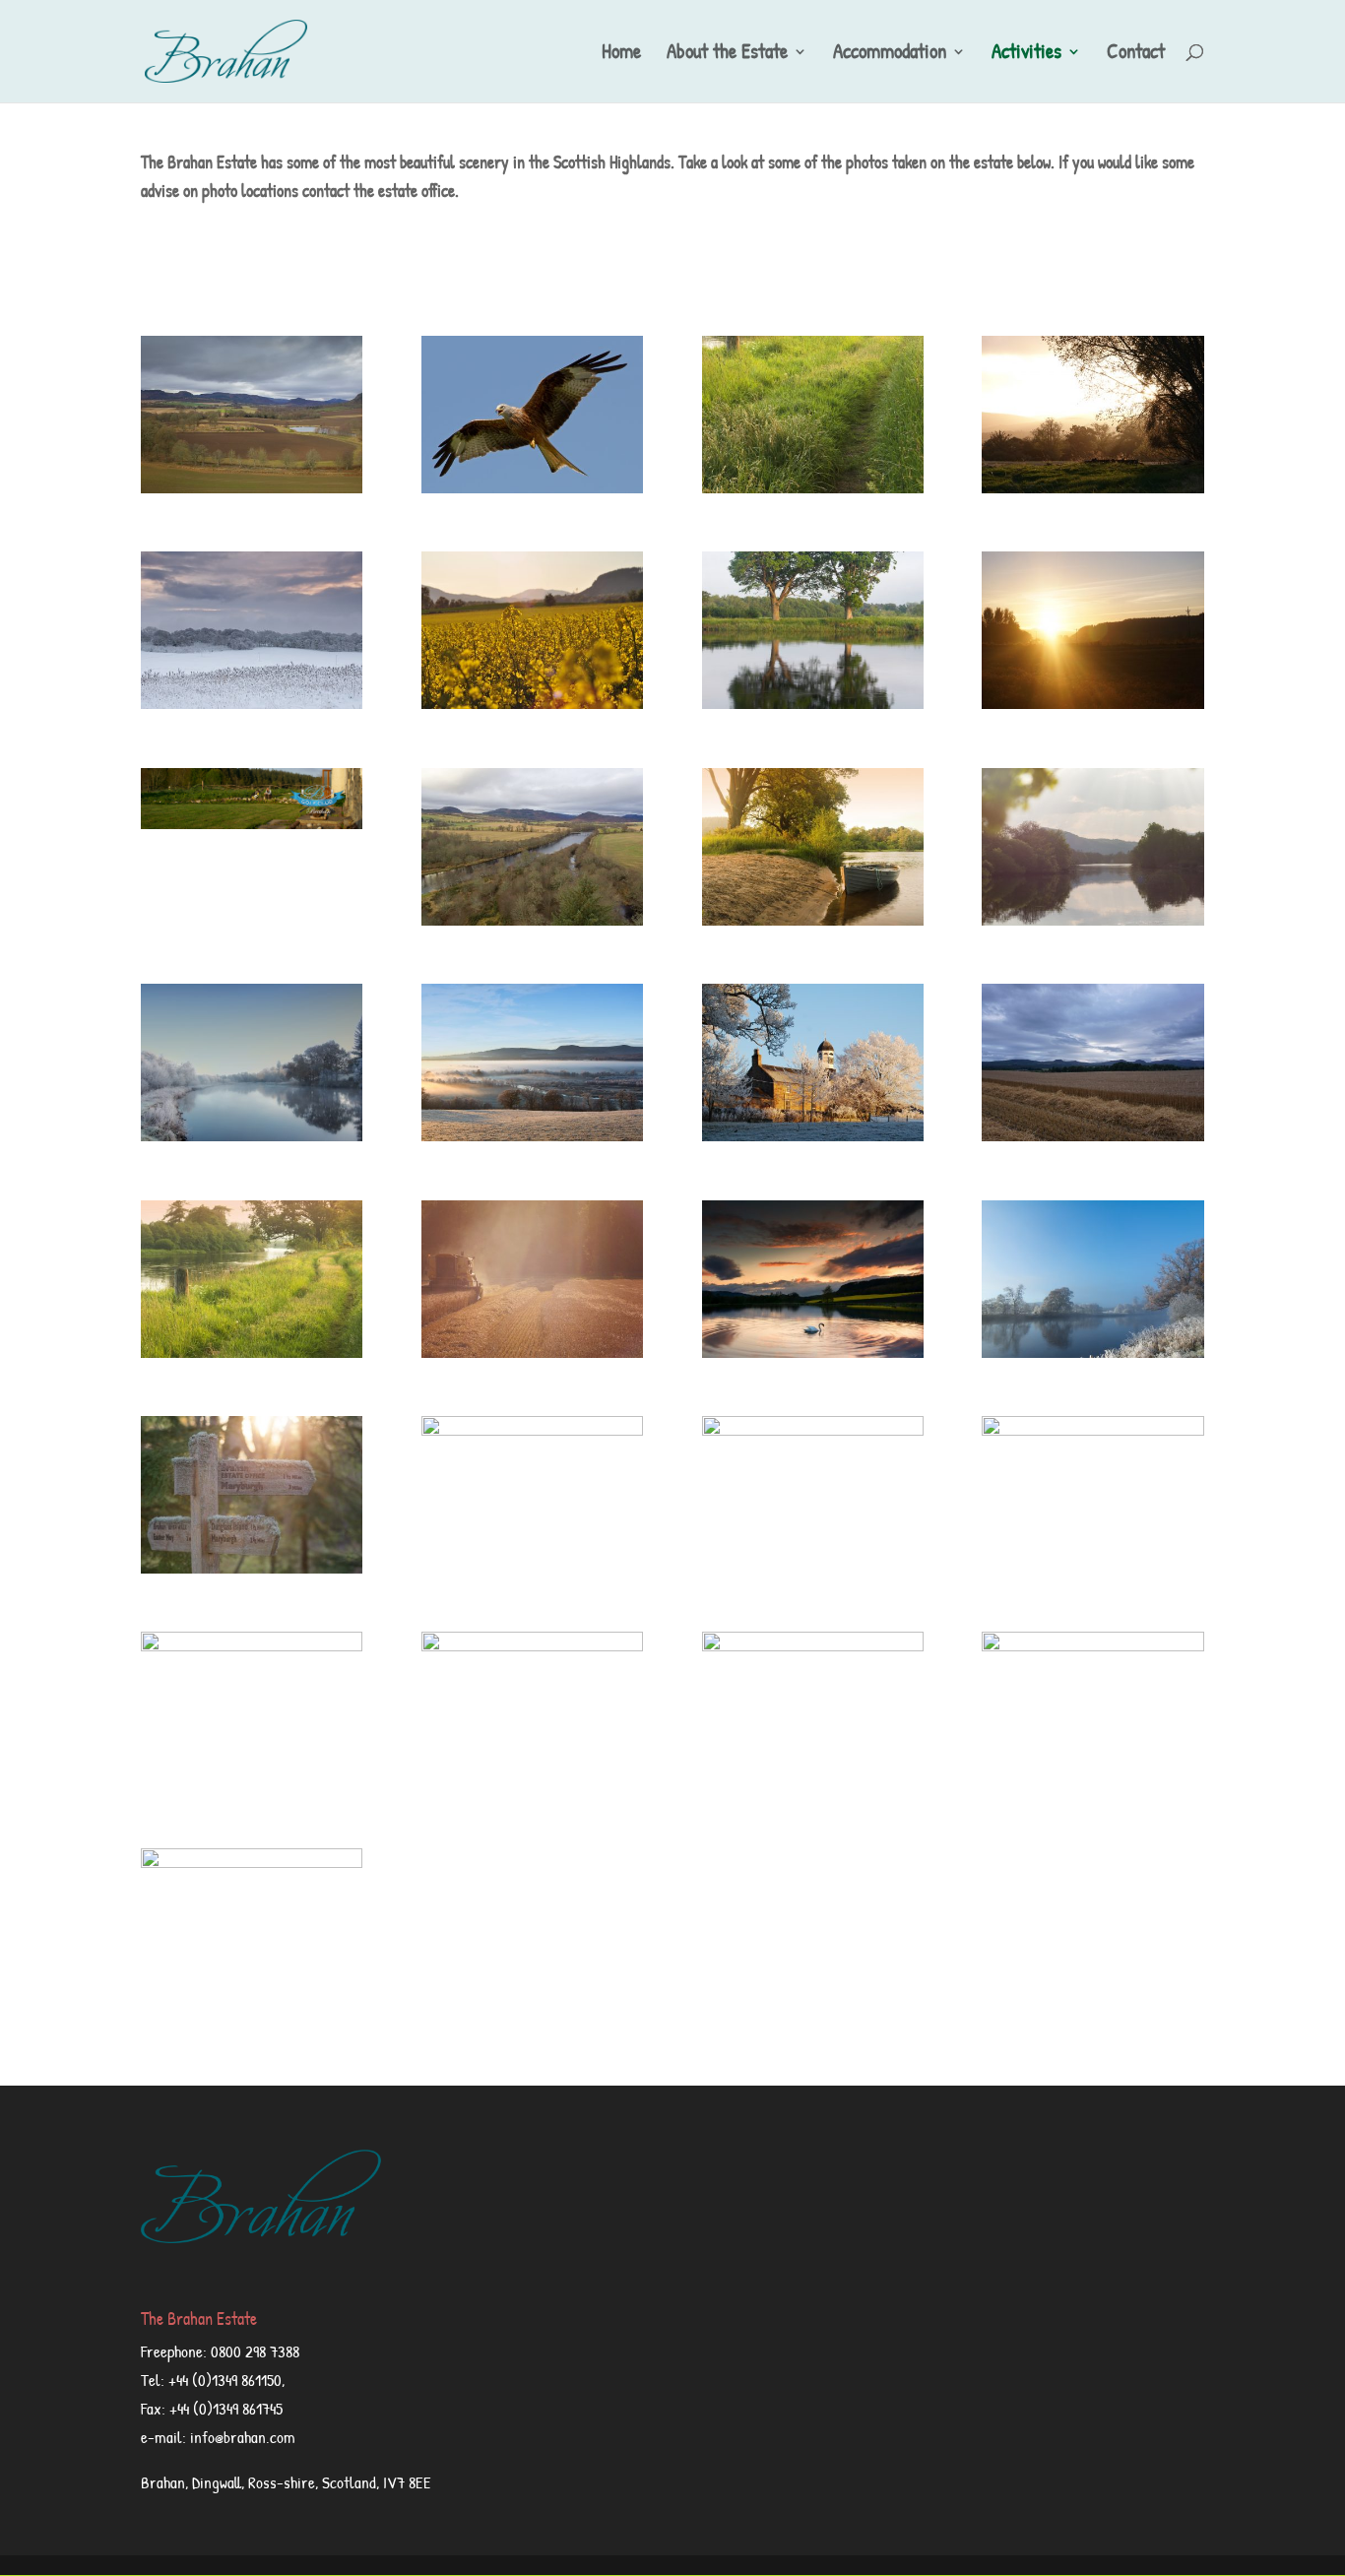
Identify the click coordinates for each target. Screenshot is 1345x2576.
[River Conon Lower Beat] (252, 1135)
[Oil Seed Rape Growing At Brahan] (532, 703)
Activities (1026, 55)
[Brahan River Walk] (813, 487)
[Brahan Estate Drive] (1092, 1429)
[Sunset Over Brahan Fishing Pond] (813, 1352)
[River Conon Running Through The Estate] (813, 703)
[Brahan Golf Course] (252, 823)
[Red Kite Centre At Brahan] (532, 487)
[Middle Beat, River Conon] (1092, 919)
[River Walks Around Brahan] (252, 1352)
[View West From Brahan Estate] (532, 1645)
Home (621, 55)
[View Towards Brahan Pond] (252, 487)
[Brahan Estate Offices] (813, 1135)
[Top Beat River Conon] (532, 919)
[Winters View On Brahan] (252, 703)
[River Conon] (813, 919)
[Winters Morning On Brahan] (532, 1135)
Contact (1136, 55)
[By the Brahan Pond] (1092, 487)
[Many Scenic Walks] (252, 1567)
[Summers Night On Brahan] (1092, 703)
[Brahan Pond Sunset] (252, 1862)
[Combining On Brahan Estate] (532, 1352)
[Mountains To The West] (252, 1645)
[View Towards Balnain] (1092, 1645)
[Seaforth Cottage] (813, 1429)
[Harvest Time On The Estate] (1092, 1135)
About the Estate (727, 55)
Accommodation (890, 55)
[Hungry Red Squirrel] (813, 1645)
